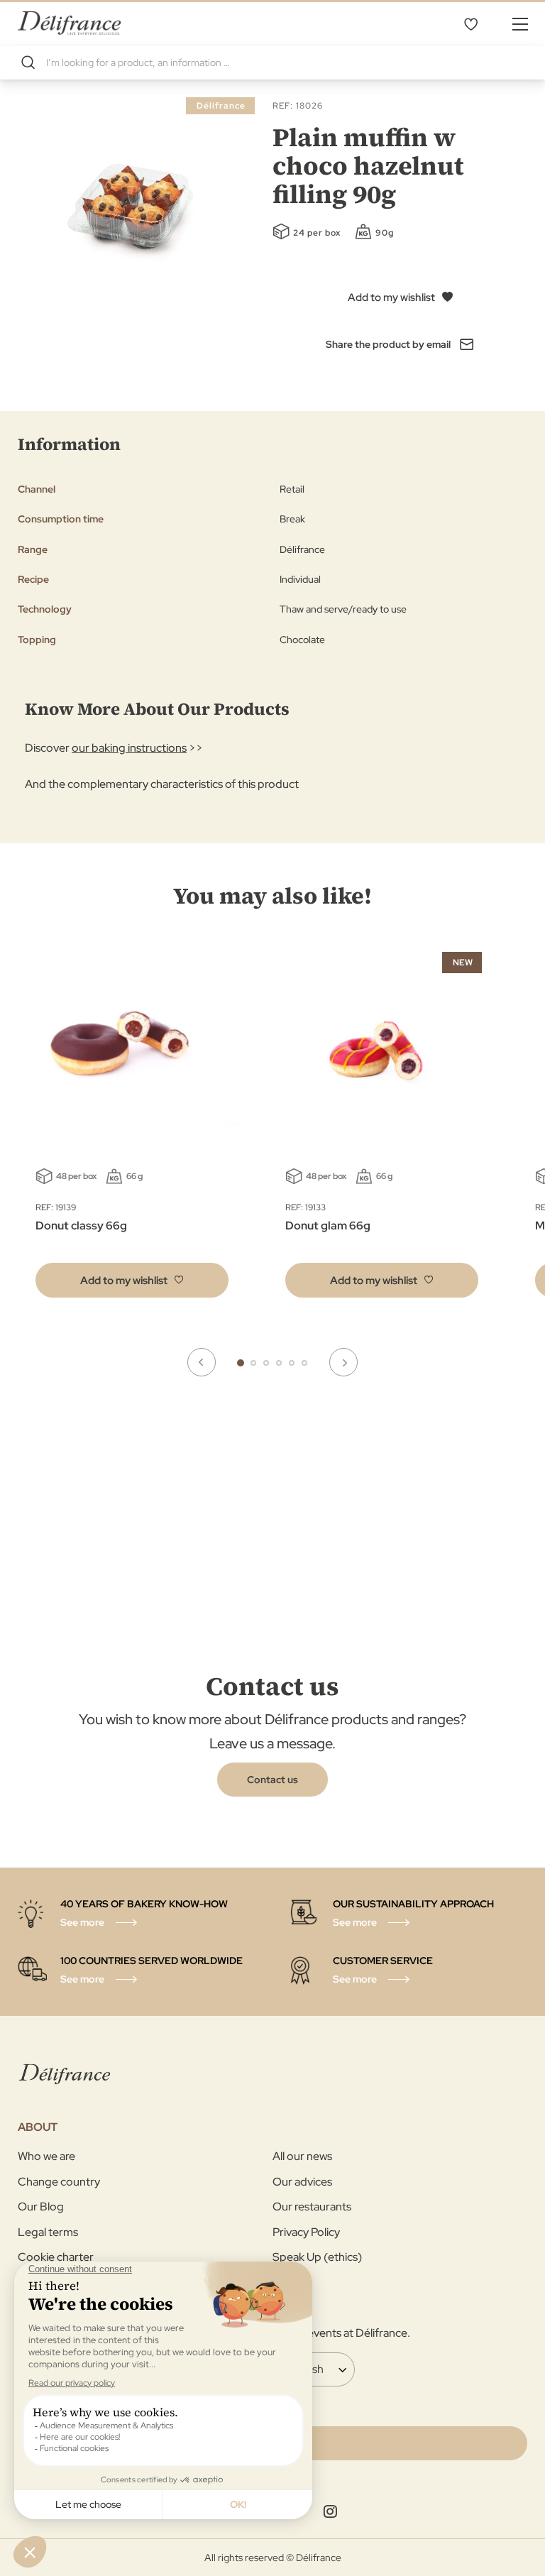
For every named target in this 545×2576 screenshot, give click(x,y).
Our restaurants (312, 2207)
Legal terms (48, 2232)
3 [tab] (266, 1363)
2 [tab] (253, 1363)
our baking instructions (129, 748)
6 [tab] (304, 1363)
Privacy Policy (306, 2232)
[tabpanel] (382, 1128)
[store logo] (69, 23)
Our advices (302, 2182)
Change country (59, 2182)
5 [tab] (292, 1363)
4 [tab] (279, 1363)
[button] (132, 1280)
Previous (202, 1362)
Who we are (46, 2156)
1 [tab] (241, 1363)
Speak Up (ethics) (317, 2257)
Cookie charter (56, 2257)
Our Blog (41, 2207)
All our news (302, 2156)
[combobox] (272, 62)
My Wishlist (470, 23)
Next (343, 1362)
